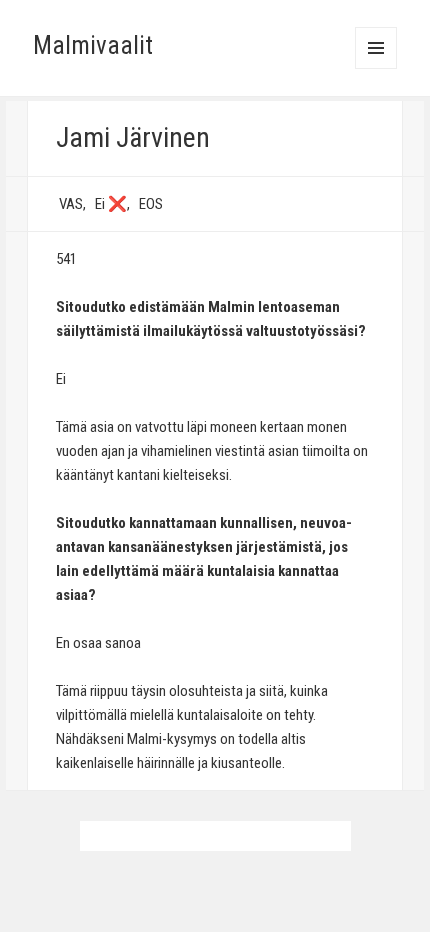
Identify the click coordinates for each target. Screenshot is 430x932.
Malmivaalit (93, 45)
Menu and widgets (376, 68)
